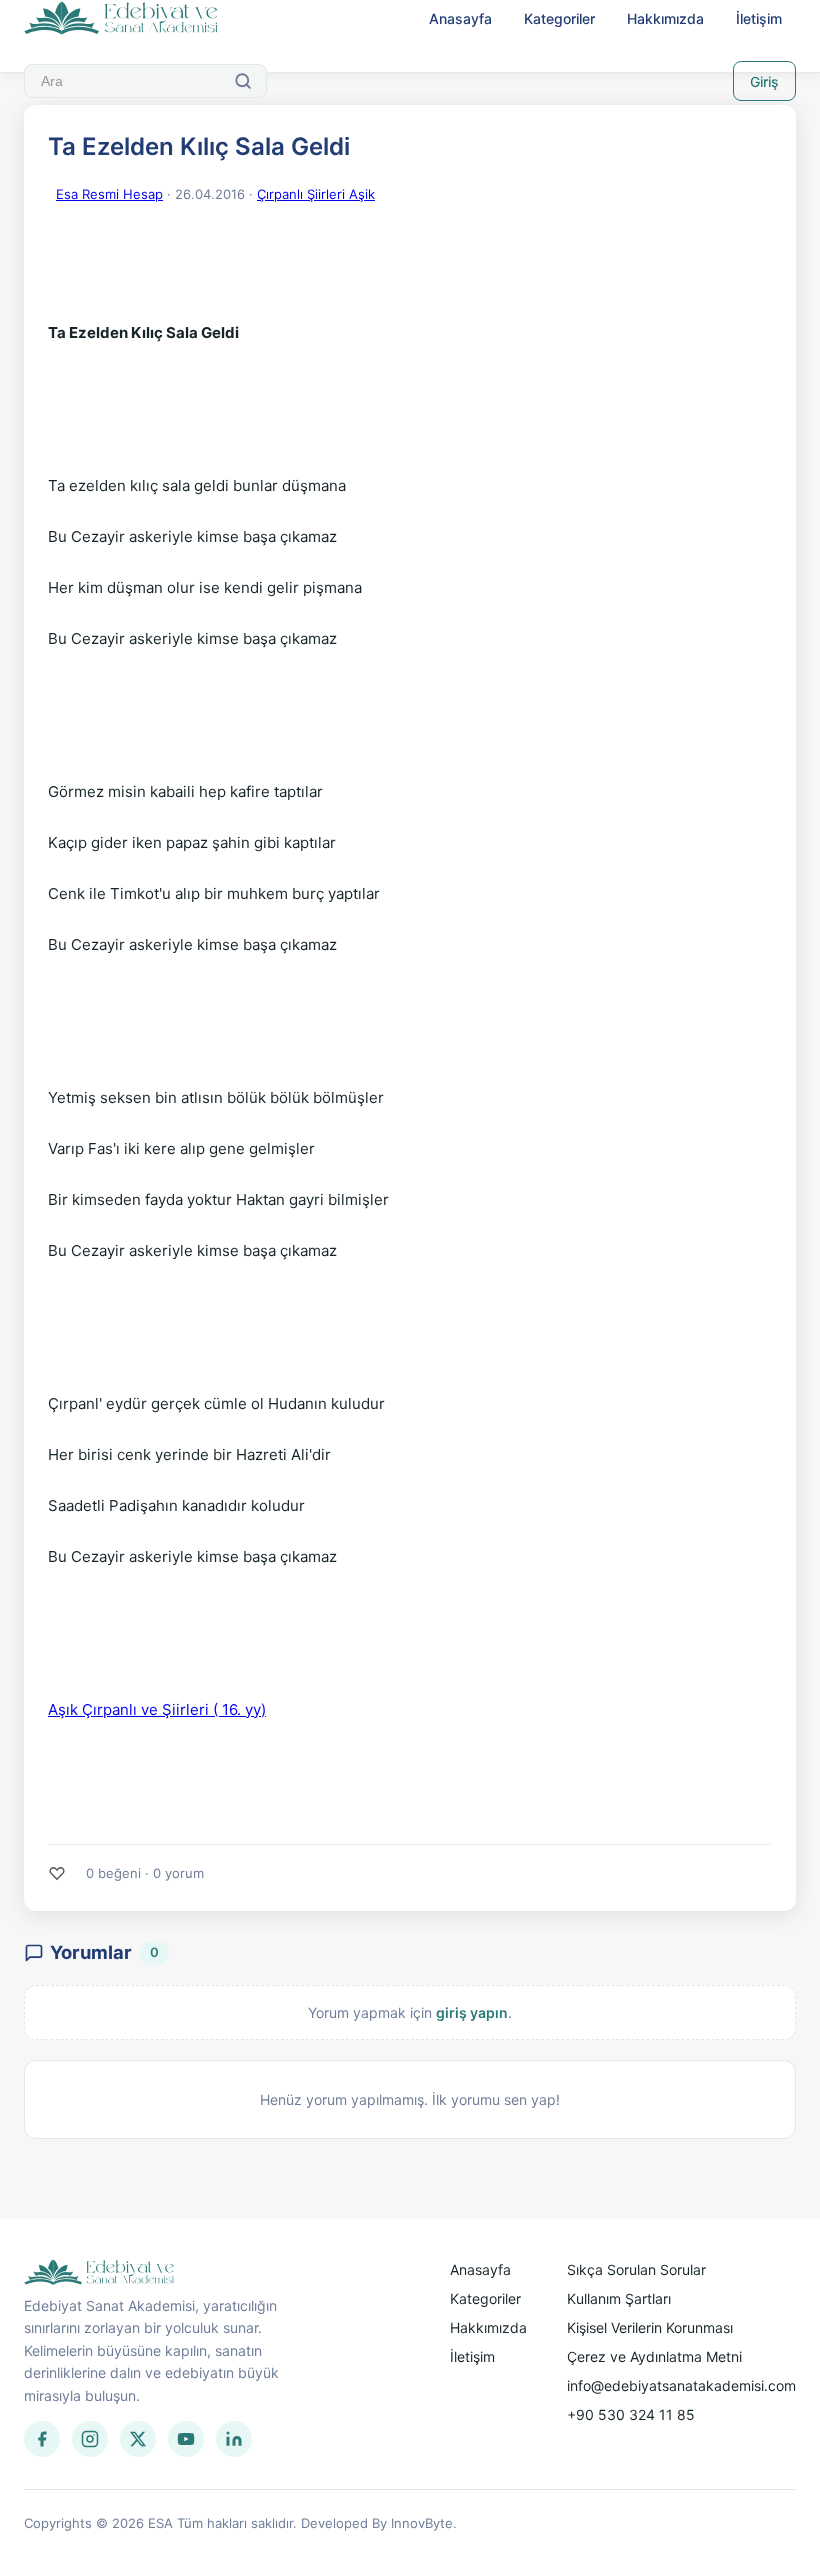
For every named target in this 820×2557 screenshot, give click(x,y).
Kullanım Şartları (619, 2298)
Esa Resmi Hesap (109, 194)
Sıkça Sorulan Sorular (636, 2269)
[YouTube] (186, 2439)
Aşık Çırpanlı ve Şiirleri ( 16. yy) (157, 1709)
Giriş (764, 81)
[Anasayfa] (121, 19)
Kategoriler (559, 18)
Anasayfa (460, 18)
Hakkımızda (665, 18)
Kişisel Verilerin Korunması (650, 2327)
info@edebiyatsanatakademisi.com (681, 2385)
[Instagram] (90, 2439)
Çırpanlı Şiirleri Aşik (316, 194)
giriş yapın (472, 2012)
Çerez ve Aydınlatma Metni (654, 2356)
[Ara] (243, 81)
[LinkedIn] (234, 2439)
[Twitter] (138, 2439)
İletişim (759, 18)
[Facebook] (42, 2439)
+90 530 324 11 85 (631, 2414)
